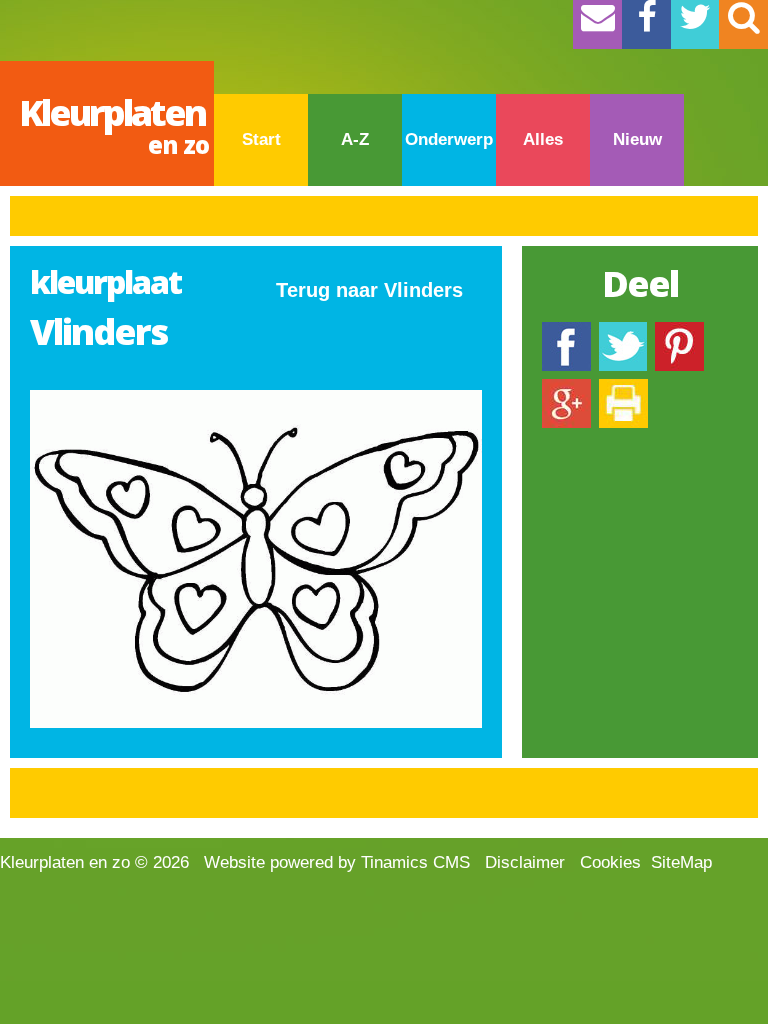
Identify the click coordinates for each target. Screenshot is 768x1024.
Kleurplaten (114, 124)
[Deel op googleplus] (566, 388)
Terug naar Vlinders (369, 290)
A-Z (355, 139)
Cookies (610, 862)
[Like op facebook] (566, 331)
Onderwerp (449, 139)
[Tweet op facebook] (623, 331)
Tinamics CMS (415, 862)
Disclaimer (525, 862)
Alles (543, 139)
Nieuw (637, 139)
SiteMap (681, 862)
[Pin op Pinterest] (679, 331)
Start (261, 139)
